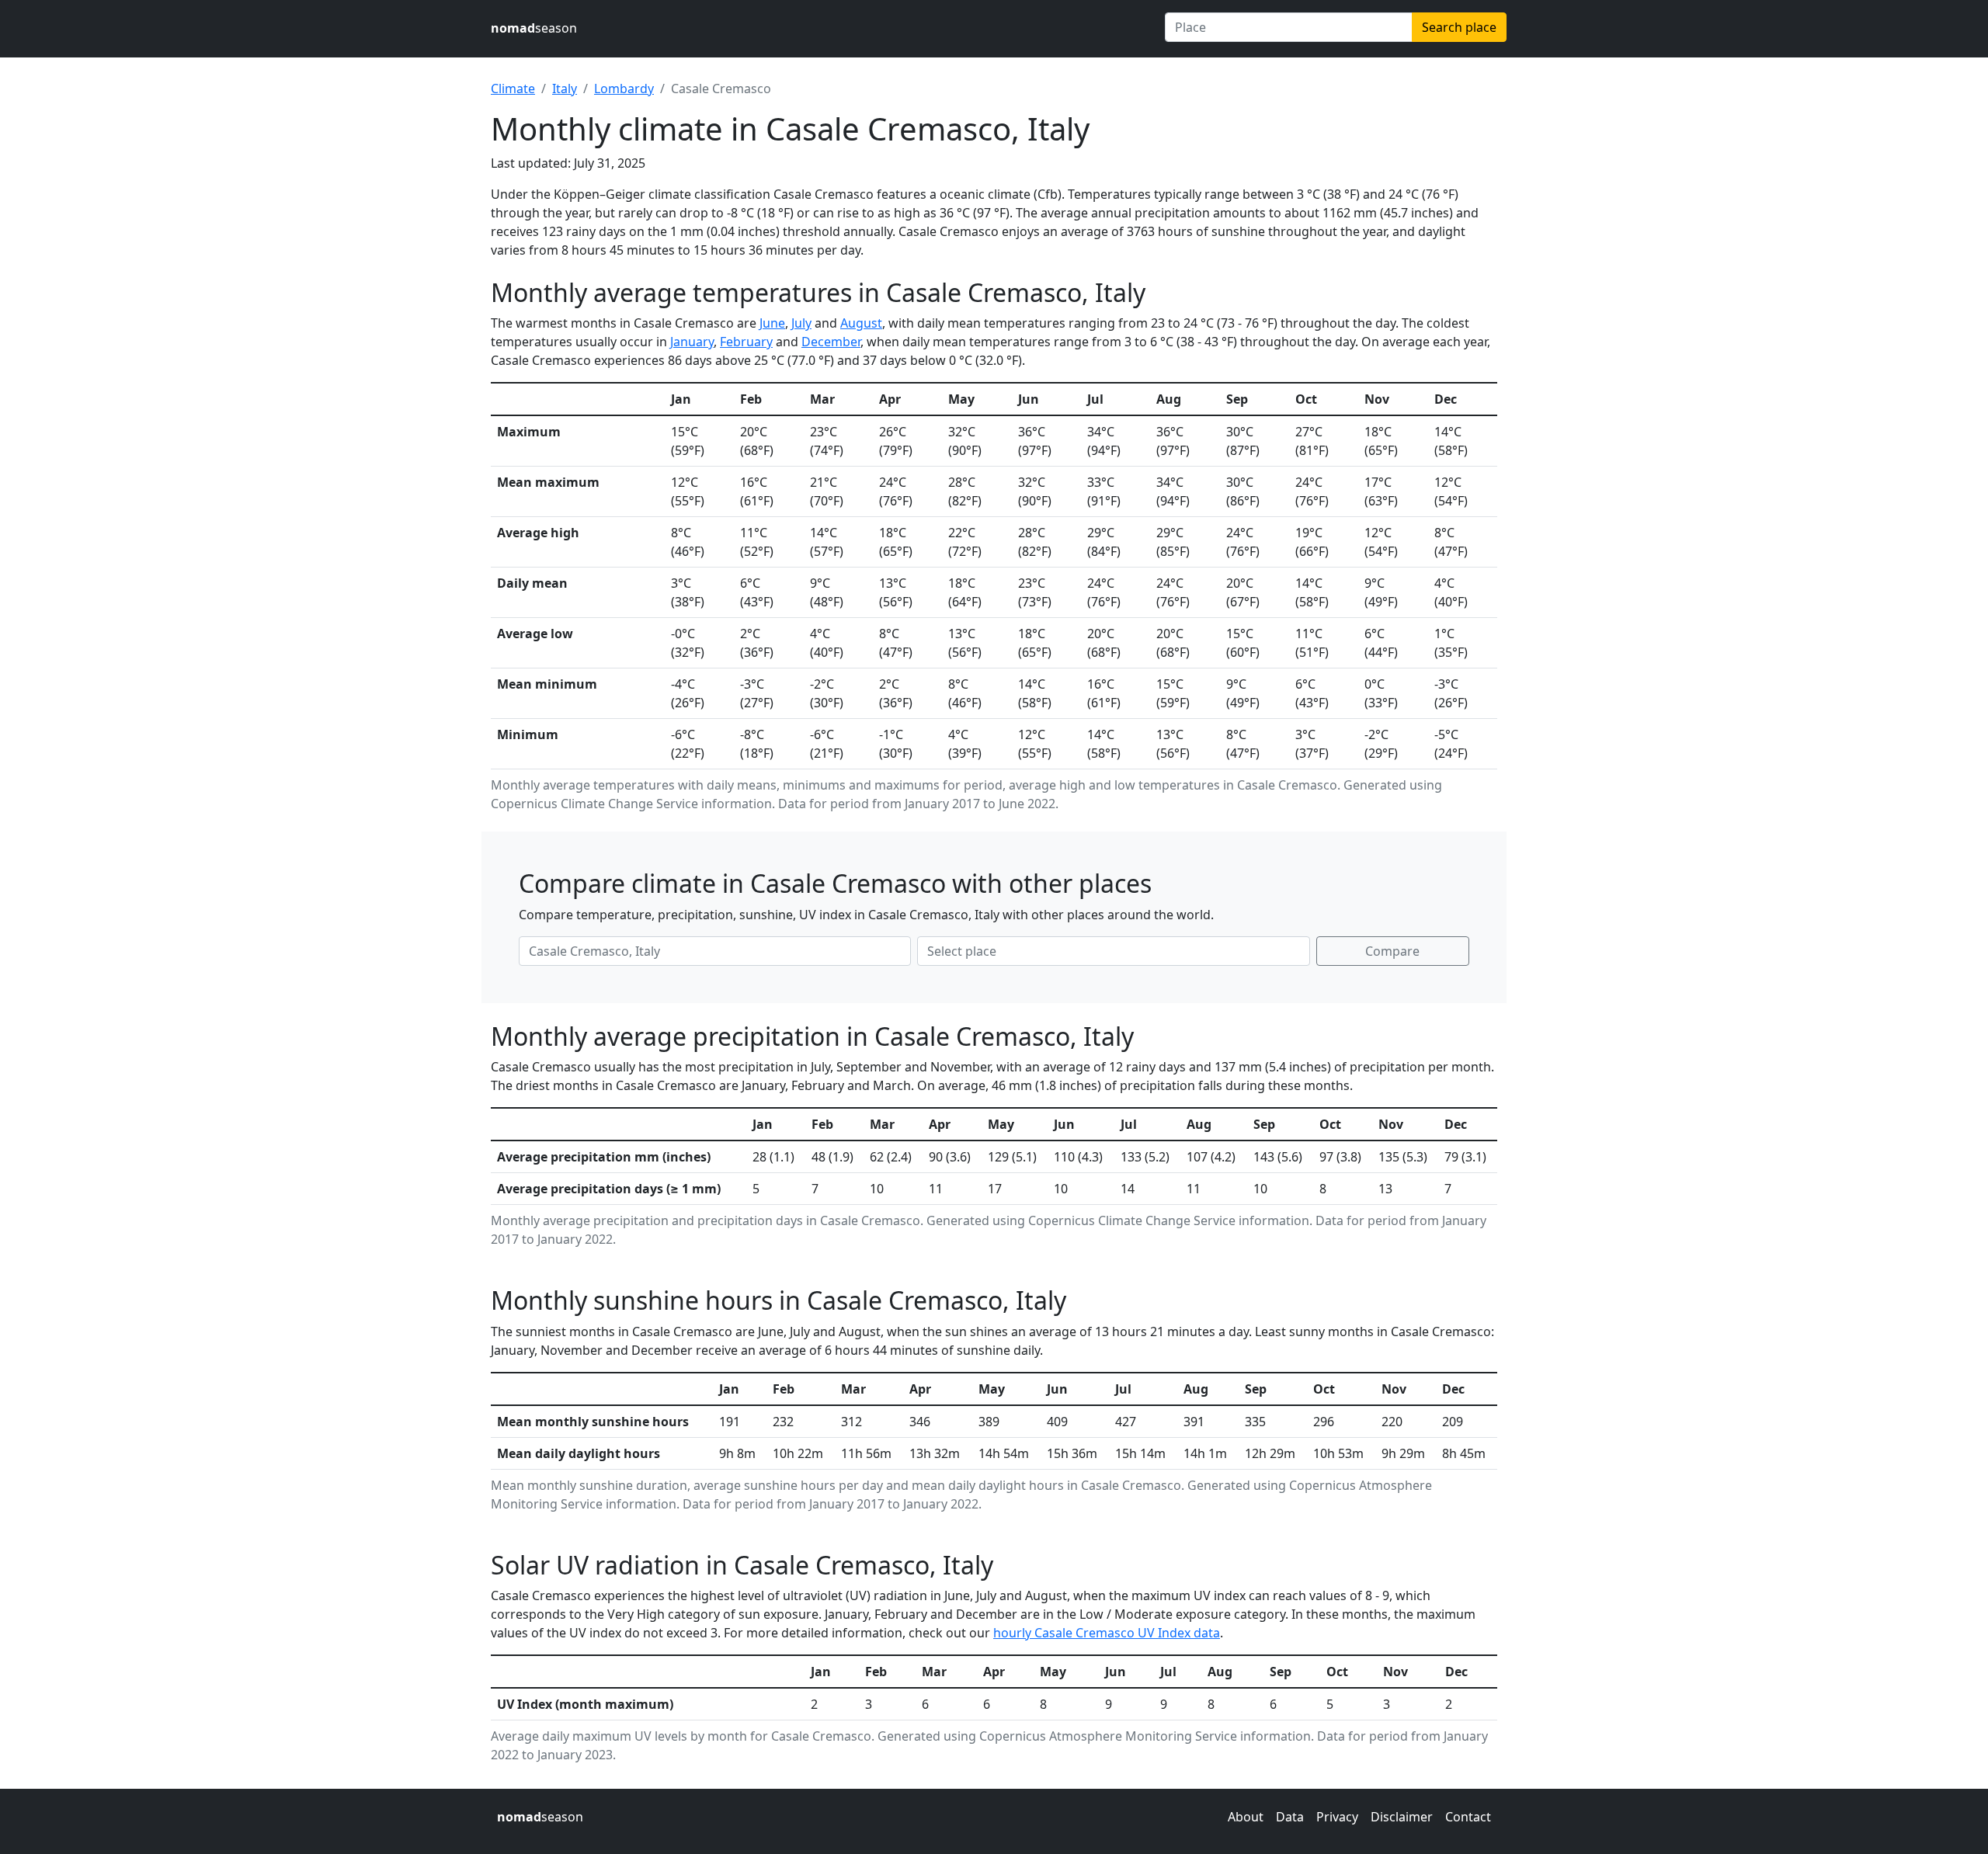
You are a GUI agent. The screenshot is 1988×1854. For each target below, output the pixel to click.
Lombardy (624, 89)
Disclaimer (1402, 1817)
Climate (513, 89)
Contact (1468, 1817)
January (692, 342)
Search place (1459, 27)
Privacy (1337, 1817)
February (746, 342)
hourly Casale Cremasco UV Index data (1107, 1633)
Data (1290, 1817)
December (831, 342)
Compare (1392, 951)
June (772, 323)
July (801, 323)
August (861, 323)
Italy (565, 89)
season (534, 28)
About (1246, 1817)
